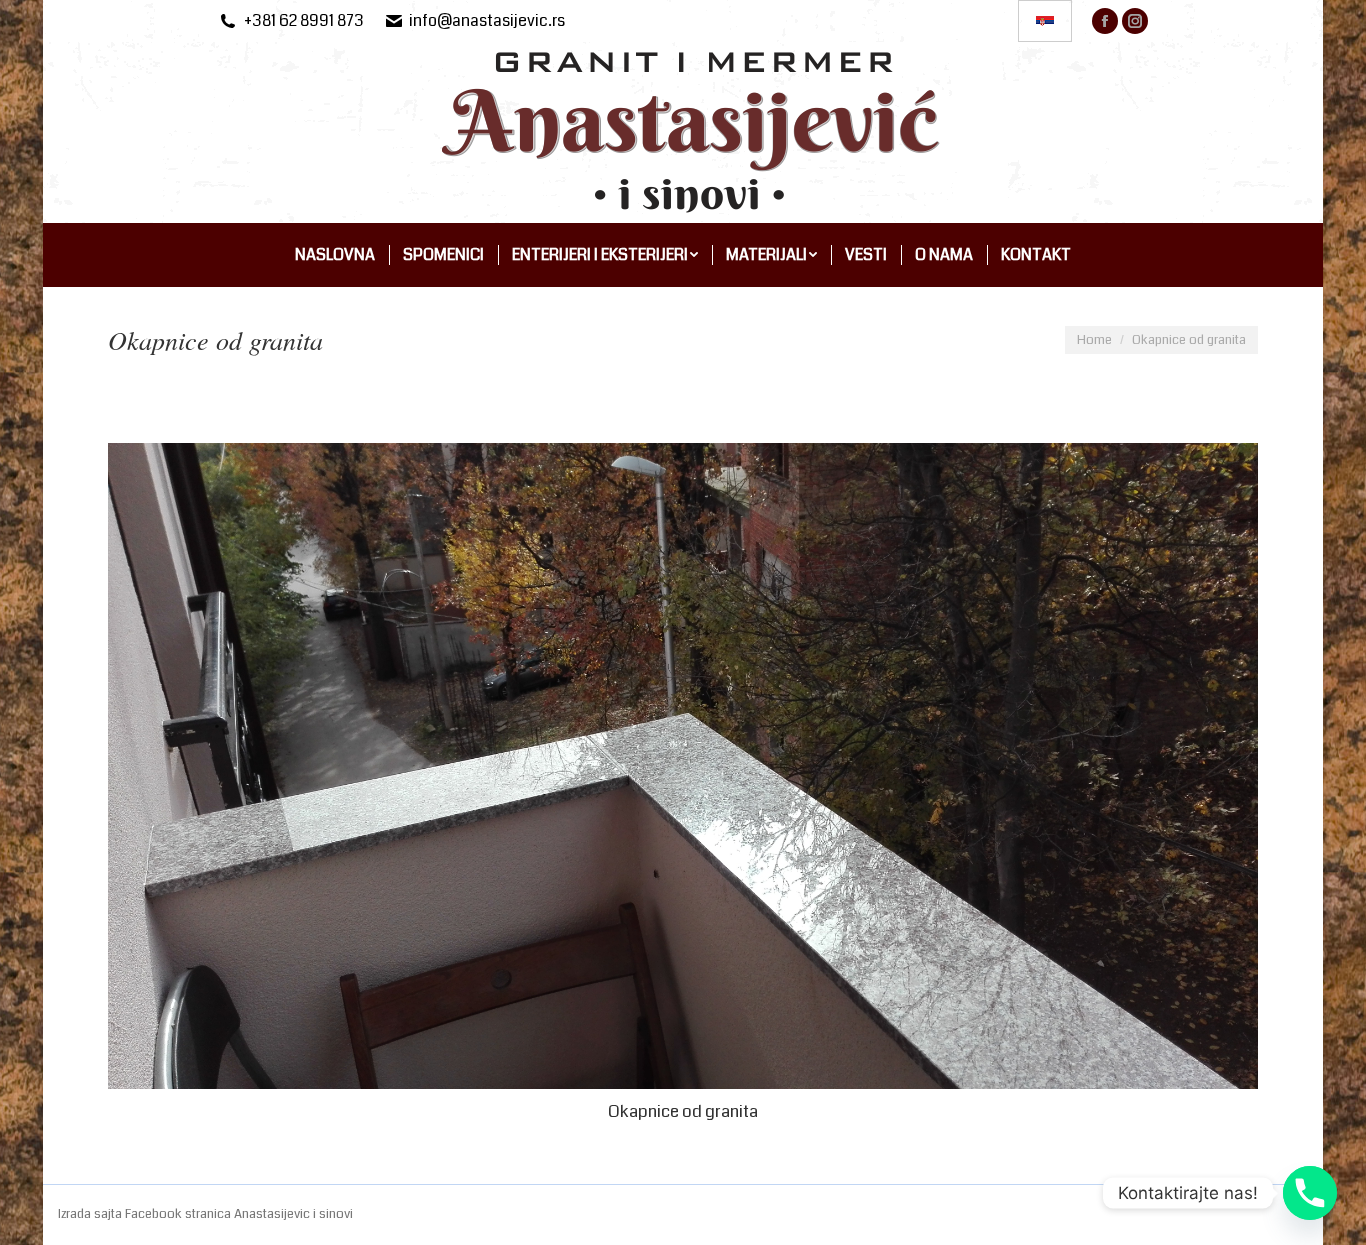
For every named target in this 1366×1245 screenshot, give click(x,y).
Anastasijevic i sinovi (293, 1214)
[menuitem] (335, 255)
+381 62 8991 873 (304, 21)
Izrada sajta (91, 1214)
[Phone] (1310, 1193)
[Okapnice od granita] (683, 766)
